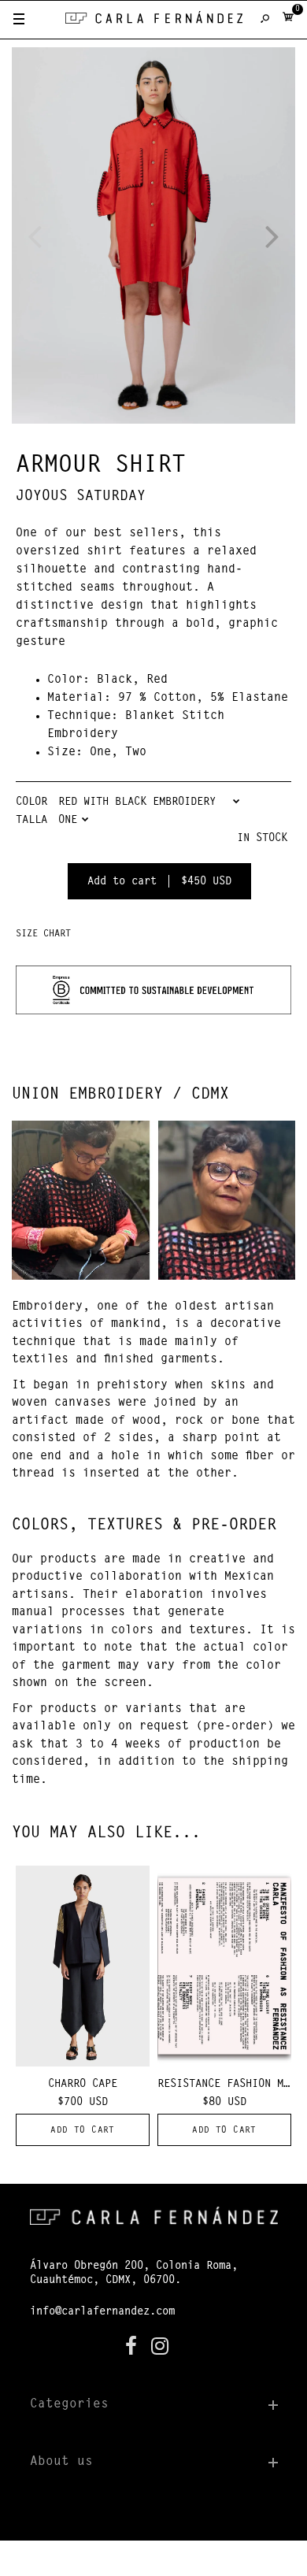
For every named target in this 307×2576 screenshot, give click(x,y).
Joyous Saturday (81, 497)
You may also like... (106, 1833)
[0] (288, 20)
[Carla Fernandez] (154, 21)
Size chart (43, 934)
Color (31, 802)
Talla (31, 821)
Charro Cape (83, 2085)
